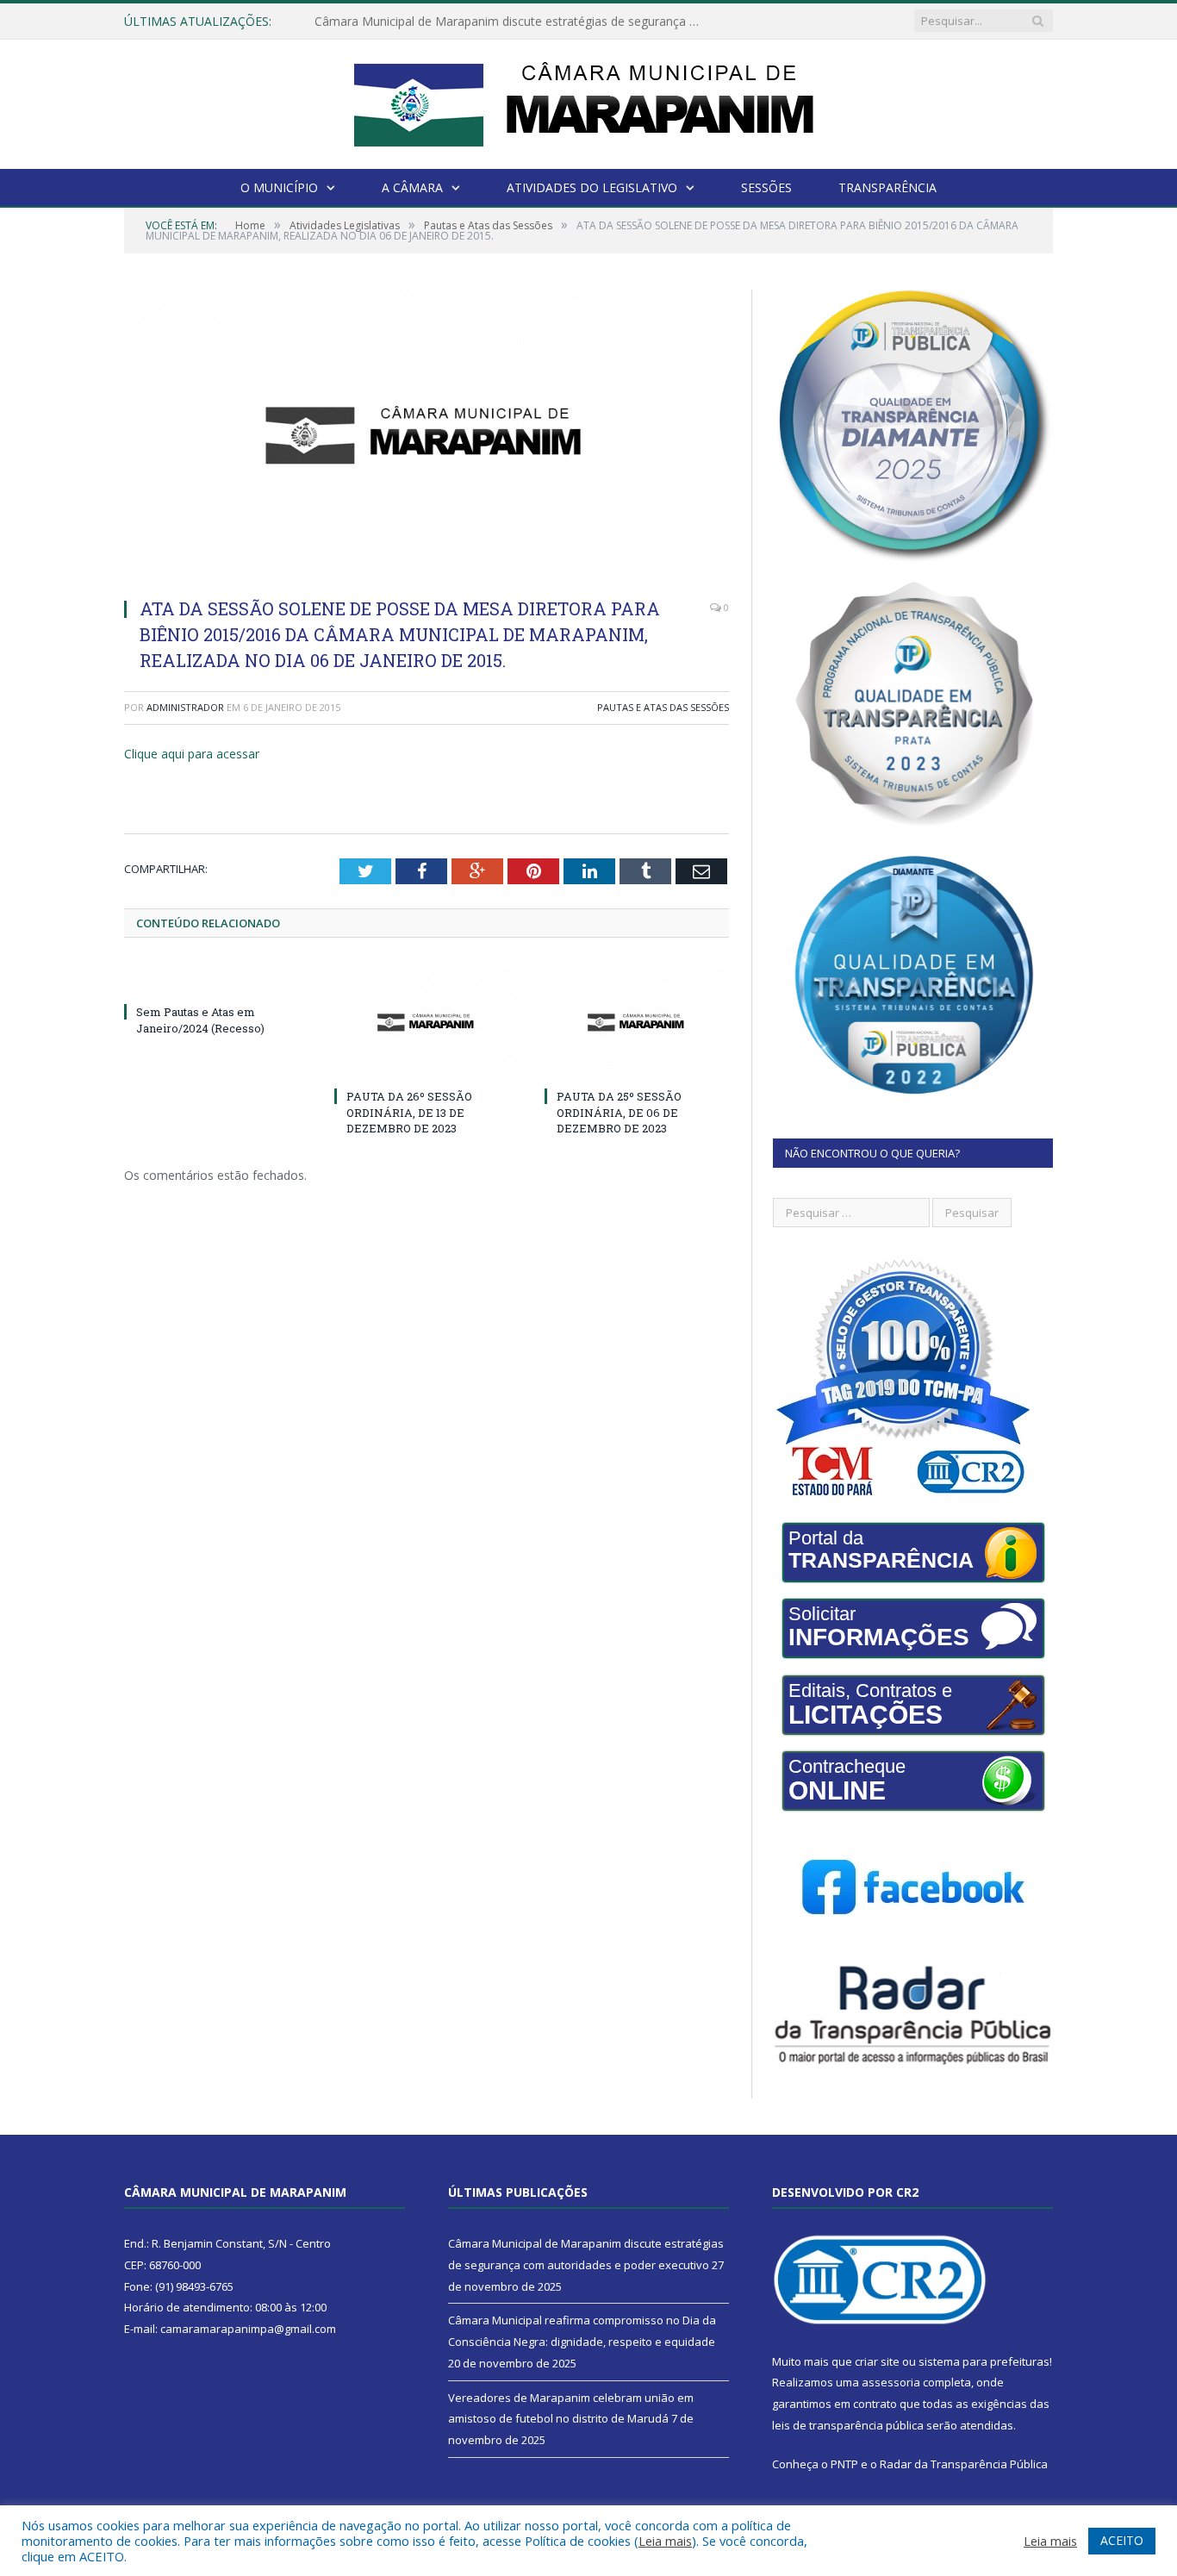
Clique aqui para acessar (192, 754)
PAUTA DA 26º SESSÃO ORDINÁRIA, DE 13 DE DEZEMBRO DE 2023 (409, 1112)
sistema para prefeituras (984, 2361)
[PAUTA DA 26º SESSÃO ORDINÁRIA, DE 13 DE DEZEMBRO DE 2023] (427, 1022)
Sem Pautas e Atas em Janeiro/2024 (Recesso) (200, 1020)
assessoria (891, 2382)
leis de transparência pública (848, 2425)
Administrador (185, 707)
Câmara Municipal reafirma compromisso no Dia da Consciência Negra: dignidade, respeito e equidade (513, 22)
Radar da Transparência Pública (964, 2464)
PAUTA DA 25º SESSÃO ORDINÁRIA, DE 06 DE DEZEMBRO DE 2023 (619, 1112)
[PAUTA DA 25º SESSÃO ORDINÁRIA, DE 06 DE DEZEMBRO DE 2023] (637, 1022)
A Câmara (412, 187)
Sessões (766, 187)
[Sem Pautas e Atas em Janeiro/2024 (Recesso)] (216, 980)
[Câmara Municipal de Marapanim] (588, 100)
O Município (279, 187)
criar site (877, 2361)
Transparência (887, 187)
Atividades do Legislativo (592, 187)
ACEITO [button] (1122, 2540)
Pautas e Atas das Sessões (663, 707)
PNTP (844, 2464)
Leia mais (665, 2541)
